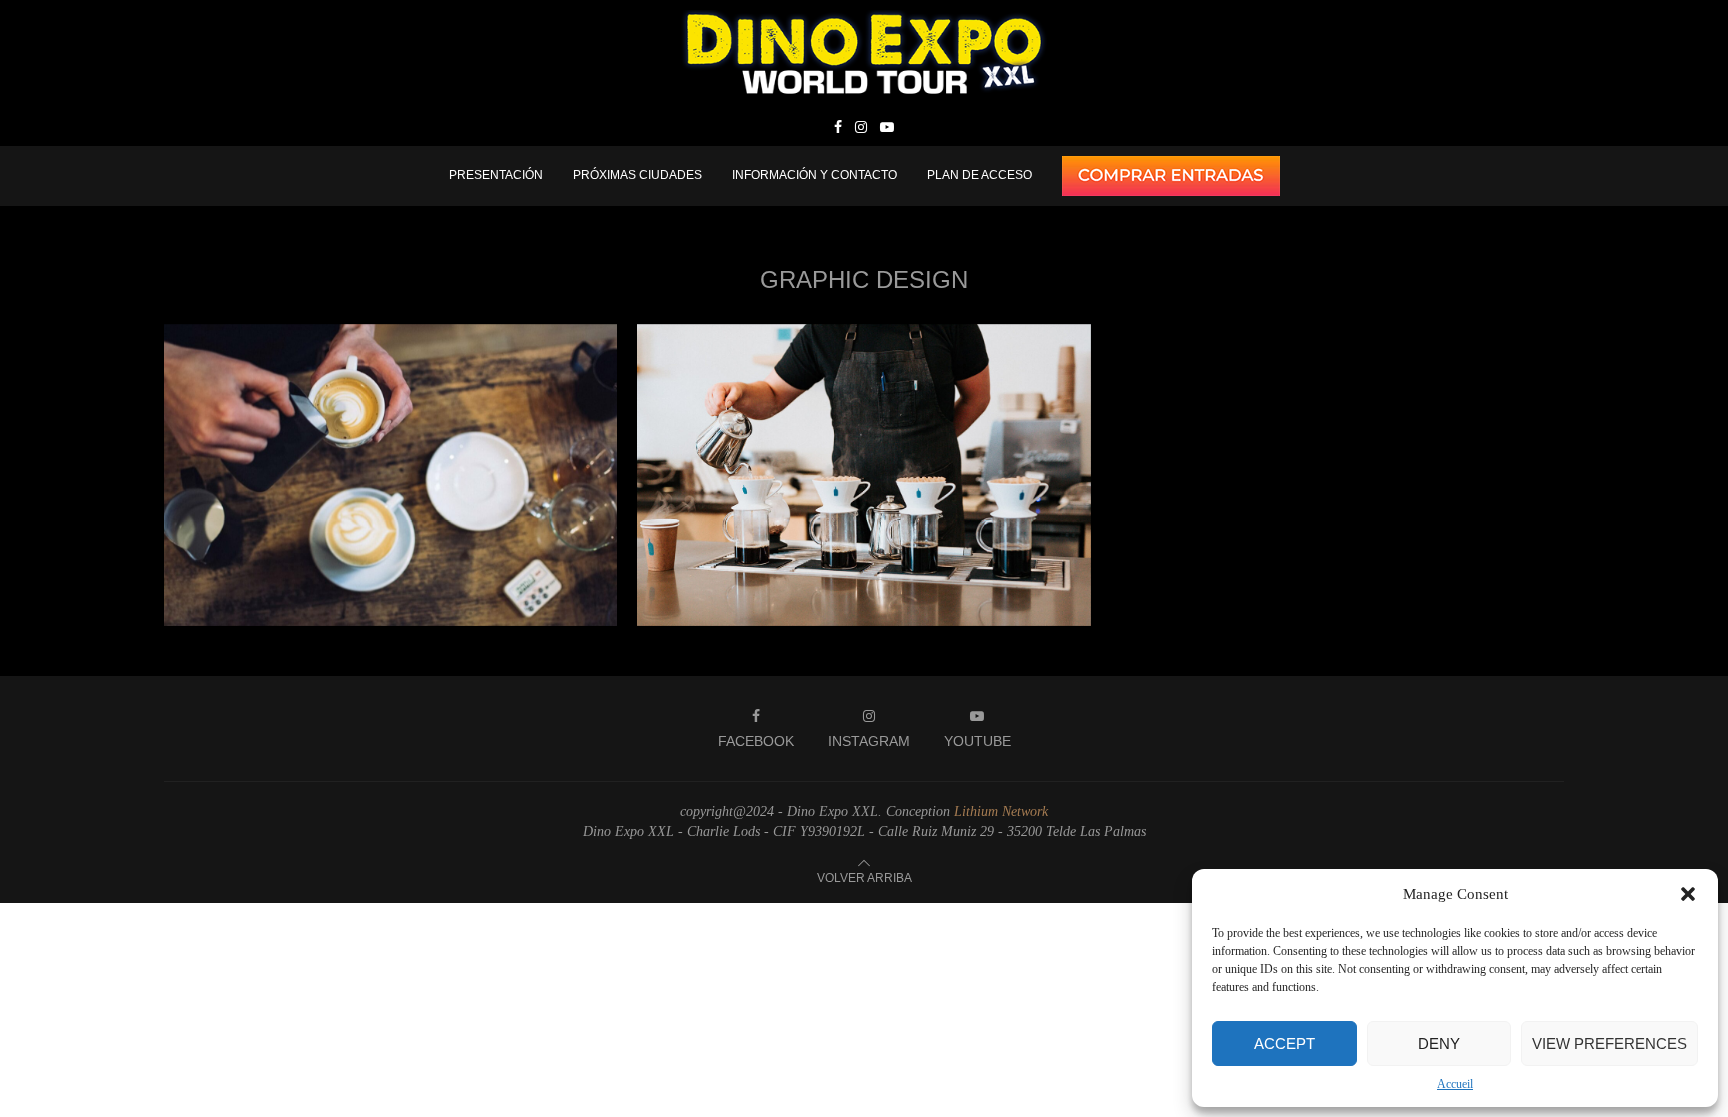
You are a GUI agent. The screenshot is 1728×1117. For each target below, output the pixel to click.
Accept (1284, 1043)
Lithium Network (1001, 811)
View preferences (1609, 1043)
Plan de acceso (979, 175)
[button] (1688, 894)
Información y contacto (814, 175)
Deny (1439, 1043)
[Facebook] (838, 128)
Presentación (496, 175)
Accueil (1455, 1084)
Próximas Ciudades (637, 175)
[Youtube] (887, 128)
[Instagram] (861, 128)
